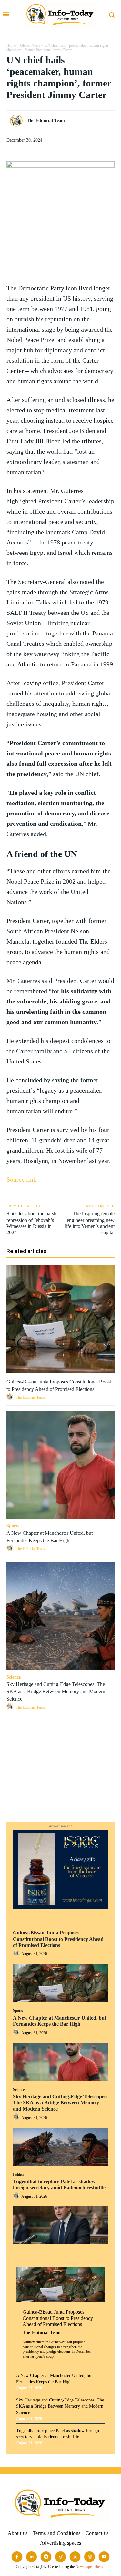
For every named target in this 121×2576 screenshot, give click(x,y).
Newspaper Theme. (90, 2567)
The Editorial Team (42, 2333)
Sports (18, 2011)
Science (19, 2090)
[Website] (90, 2557)
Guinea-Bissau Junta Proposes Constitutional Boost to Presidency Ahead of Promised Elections (58, 1939)
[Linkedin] (61, 1776)
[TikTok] (60, 2557)
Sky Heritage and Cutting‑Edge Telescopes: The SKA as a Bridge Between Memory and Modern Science (60, 2103)
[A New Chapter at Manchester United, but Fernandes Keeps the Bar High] (60, 2062)
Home (11, 45)
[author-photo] (17, 1954)
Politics (19, 2174)
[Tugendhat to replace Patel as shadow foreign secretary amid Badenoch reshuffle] (60, 2225)
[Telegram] (61, 1806)
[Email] (61, 1791)
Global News (30, 45)
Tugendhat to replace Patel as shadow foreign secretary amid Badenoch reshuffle (59, 2184)
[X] (61, 1745)
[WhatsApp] (61, 1761)
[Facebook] (61, 1730)
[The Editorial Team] (18, 121)
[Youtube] (104, 2557)
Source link (21, 1179)
